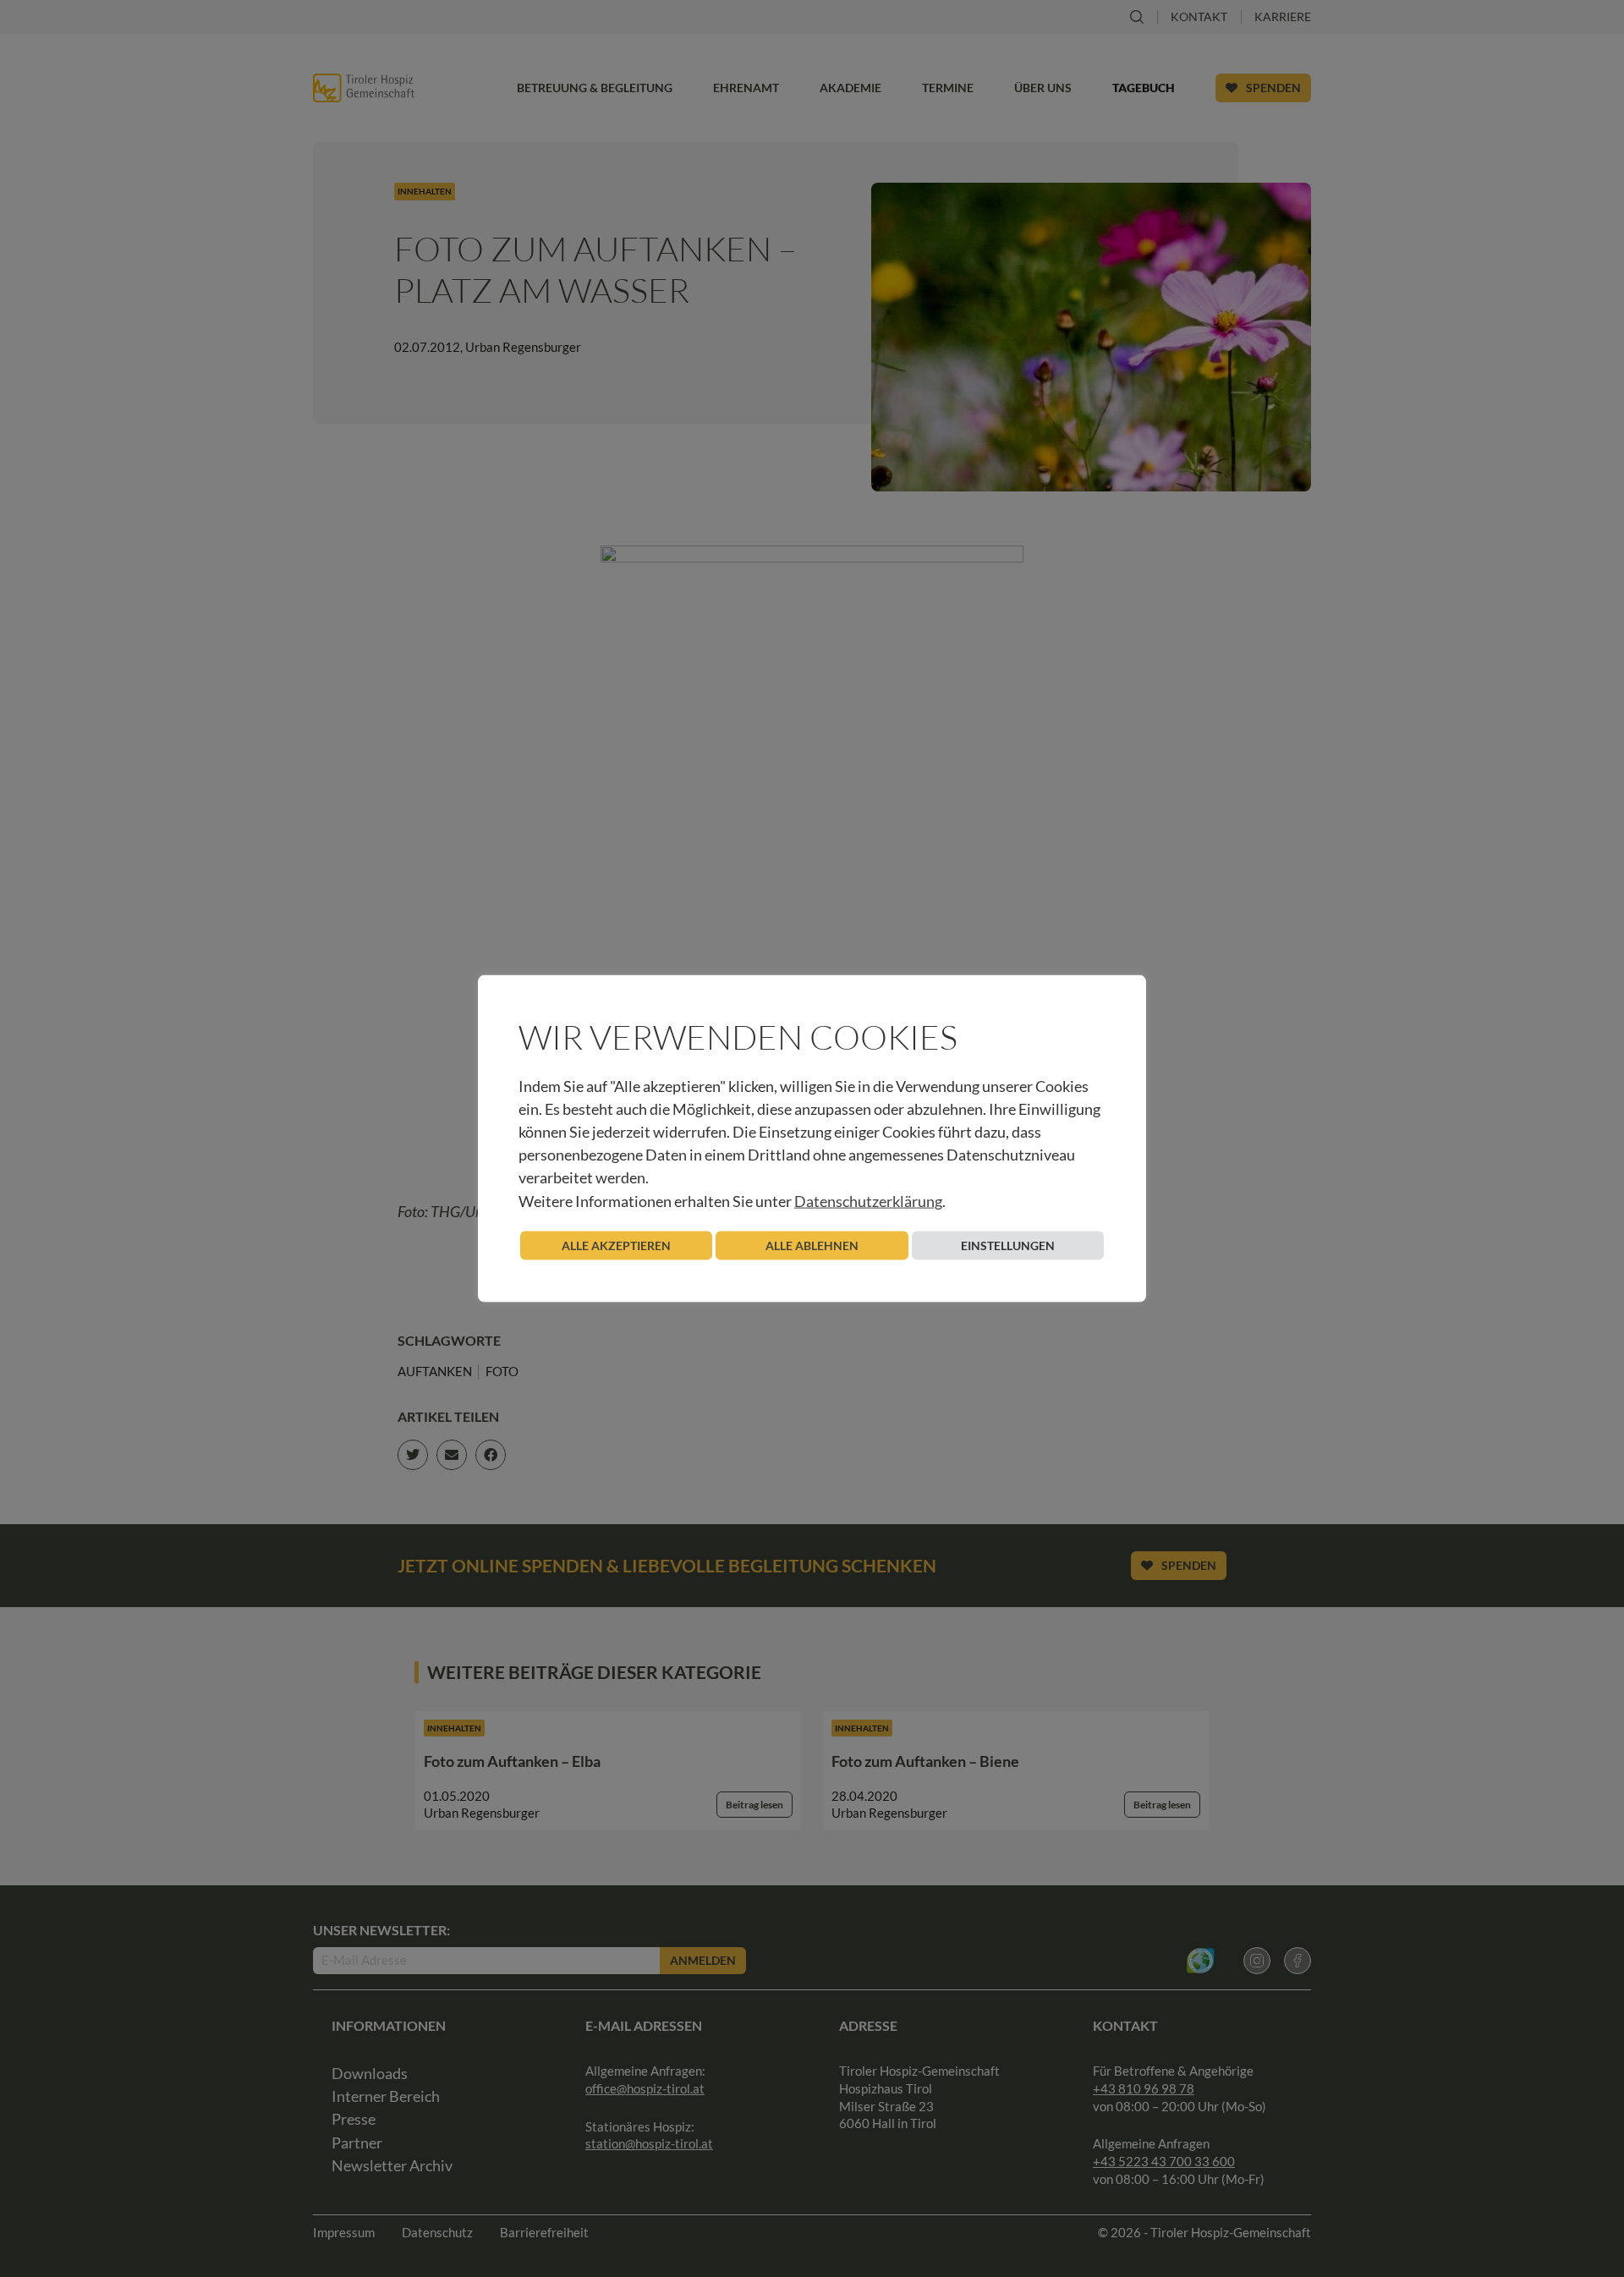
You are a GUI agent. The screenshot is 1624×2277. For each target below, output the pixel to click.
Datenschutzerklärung (868, 1200)
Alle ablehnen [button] (812, 1245)
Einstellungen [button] (1008, 1245)
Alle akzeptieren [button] (616, 1245)
